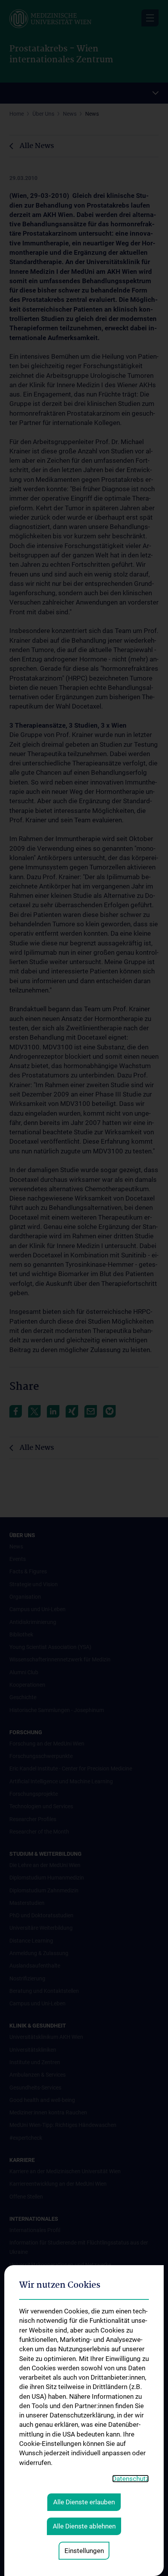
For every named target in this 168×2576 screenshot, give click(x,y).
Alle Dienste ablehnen (84, 2526)
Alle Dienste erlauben (84, 2502)
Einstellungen (84, 2551)
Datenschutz (130, 2479)
